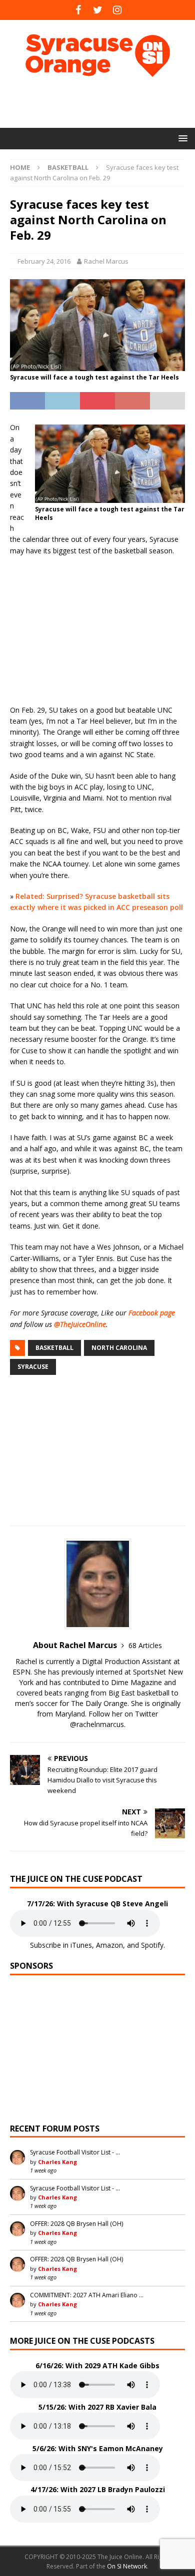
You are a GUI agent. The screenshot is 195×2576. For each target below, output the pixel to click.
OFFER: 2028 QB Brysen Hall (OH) (76, 2224)
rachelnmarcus (100, 1724)
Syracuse (33, 1367)
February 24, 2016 (44, 261)
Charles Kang (57, 2162)
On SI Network (127, 2566)
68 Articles (145, 1645)
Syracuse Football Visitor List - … (75, 2152)
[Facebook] (78, 10)
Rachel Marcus (106, 261)
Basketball (54, 1348)
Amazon (109, 1945)
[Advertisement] (102, 102)
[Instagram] (117, 10)
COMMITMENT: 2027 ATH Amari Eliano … (87, 2295)
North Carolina (119, 1348)
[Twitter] (98, 10)
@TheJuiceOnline (80, 1324)
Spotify (152, 1945)
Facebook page (152, 1313)
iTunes (81, 1945)
